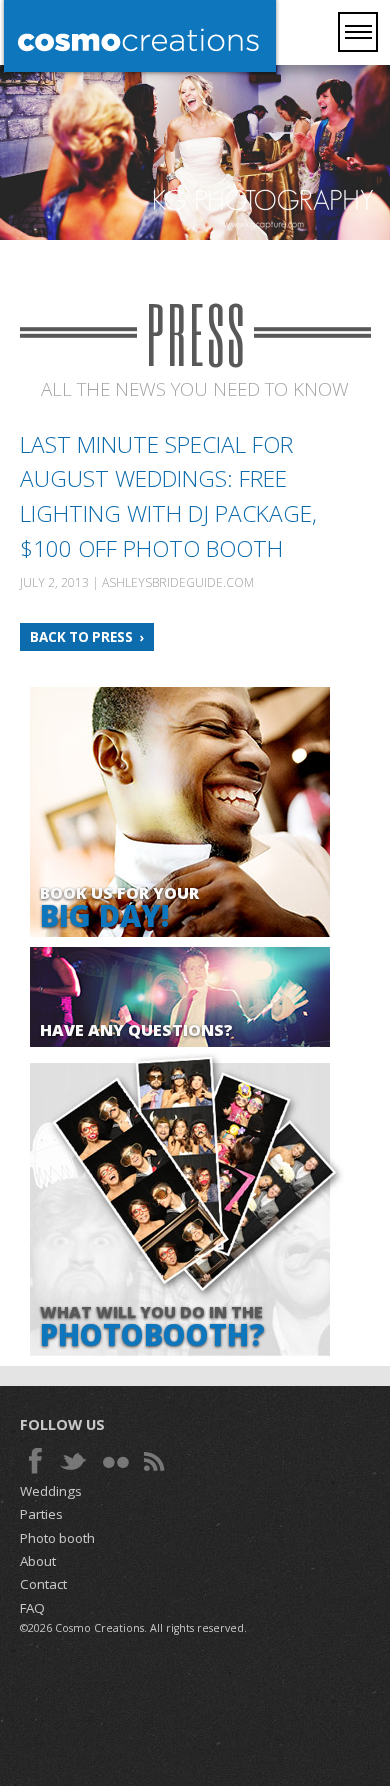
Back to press (81, 637)
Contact (43, 1584)
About (38, 1561)
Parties (41, 1514)
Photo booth (57, 1538)
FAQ (32, 1608)
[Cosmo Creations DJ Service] (140, 38)
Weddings (51, 1491)
